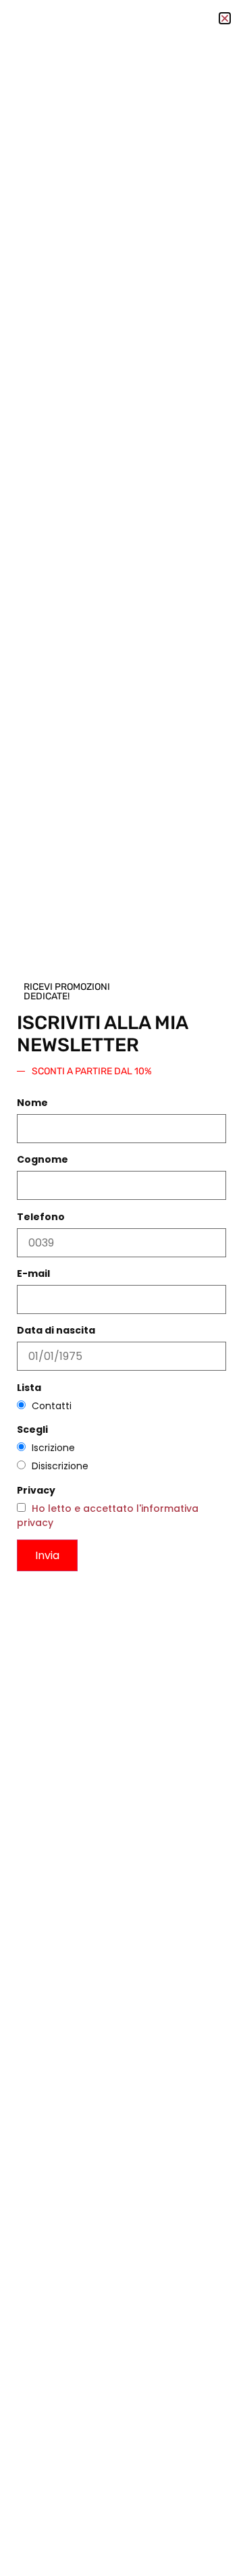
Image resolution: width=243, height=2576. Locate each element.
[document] (122, 1288)
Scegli (32, 1429)
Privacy (36, 1490)
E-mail (33, 1273)
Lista (29, 1388)
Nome (32, 1103)
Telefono (41, 1217)
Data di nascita (56, 1330)
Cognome (43, 1159)
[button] (225, 18)
